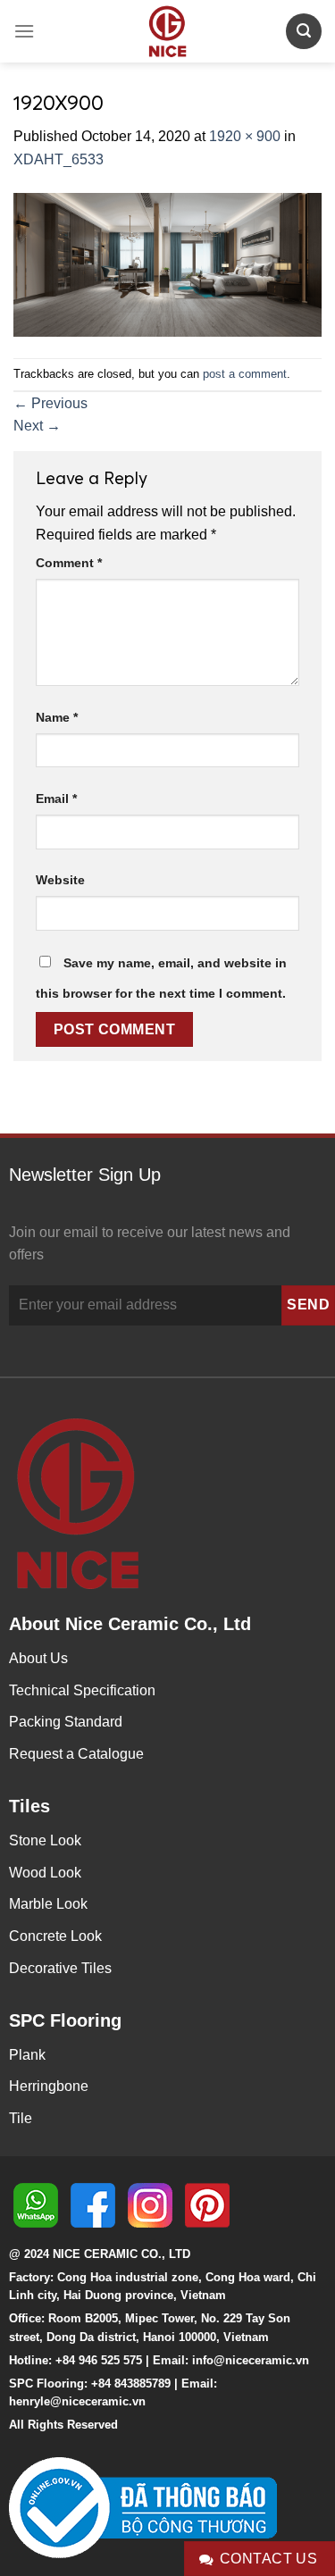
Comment (69, 563)
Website (60, 880)
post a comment (245, 374)
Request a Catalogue (76, 1754)
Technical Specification (82, 1690)
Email (56, 799)
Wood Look (45, 1873)
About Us (38, 1658)
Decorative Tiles (60, 1968)
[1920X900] (167, 264)
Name (57, 717)
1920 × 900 (245, 136)
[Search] (304, 31)
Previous (50, 403)
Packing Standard (66, 1722)
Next (37, 426)
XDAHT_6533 (59, 159)
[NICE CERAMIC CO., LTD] (168, 31)
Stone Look (45, 1840)
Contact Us (269, 2559)
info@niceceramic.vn (251, 2360)
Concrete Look (55, 1936)
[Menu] (24, 31)
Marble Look (48, 1904)
